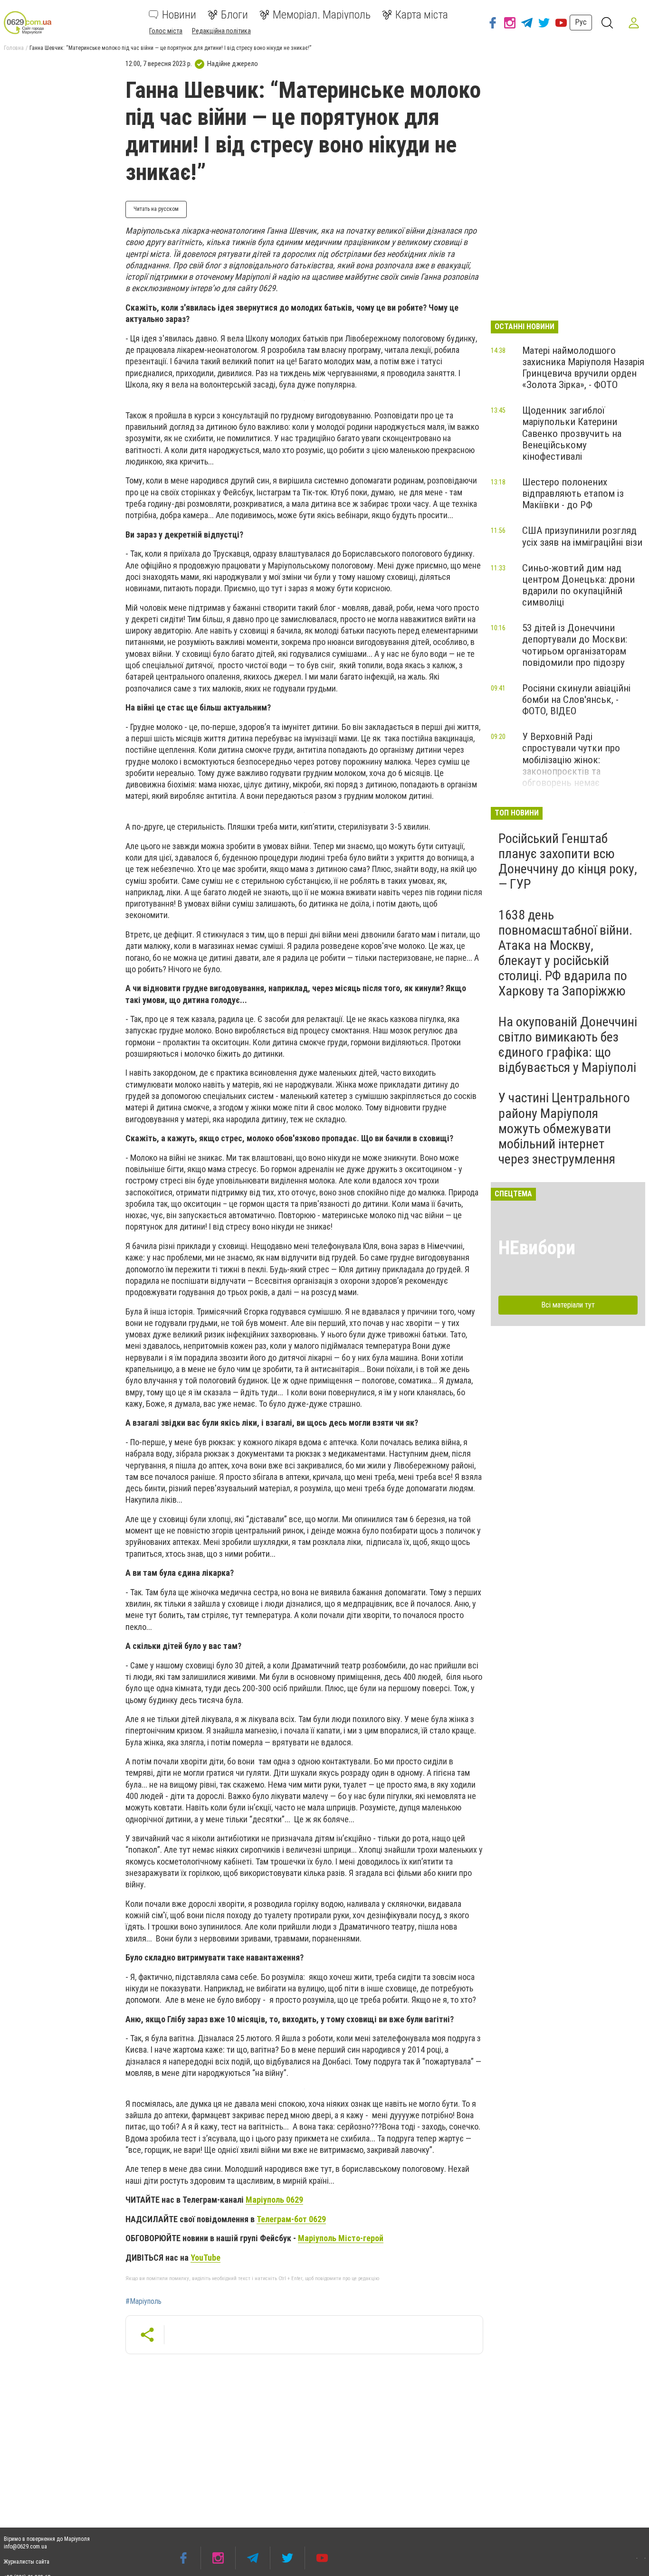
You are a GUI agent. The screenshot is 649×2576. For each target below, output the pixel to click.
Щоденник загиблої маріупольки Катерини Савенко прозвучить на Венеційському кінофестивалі (572, 433)
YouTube (205, 2258)
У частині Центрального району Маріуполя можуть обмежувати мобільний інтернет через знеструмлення (564, 1128)
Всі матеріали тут (568, 1305)
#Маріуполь (143, 2301)
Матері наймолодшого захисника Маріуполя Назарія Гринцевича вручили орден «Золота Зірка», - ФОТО (583, 368)
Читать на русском (156, 209)
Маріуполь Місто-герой (341, 2238)
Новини (179, 15)
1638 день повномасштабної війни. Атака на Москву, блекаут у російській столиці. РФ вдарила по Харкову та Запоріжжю (565, 953)
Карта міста (422, 15)
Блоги (234, 15)
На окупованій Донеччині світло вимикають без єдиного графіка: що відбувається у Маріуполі (568, 1045)
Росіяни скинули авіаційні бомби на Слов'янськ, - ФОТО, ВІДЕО (576, 700)
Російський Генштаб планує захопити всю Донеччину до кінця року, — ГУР (568, 862)
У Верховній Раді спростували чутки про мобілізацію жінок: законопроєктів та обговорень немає (571, 760)
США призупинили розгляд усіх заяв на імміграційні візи (582, 536)
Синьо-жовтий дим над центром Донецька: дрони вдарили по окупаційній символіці (578, 585)
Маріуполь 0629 (274, 2200)
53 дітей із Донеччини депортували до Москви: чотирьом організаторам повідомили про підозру (575, 645)
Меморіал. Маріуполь (322, 15)
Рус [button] (581, 22)
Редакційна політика (221, 31)
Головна (14, 48)
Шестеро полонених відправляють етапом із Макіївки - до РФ (573, 493)
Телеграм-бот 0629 (291, 2219)
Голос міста (166, 31)
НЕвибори (537, 1248)
